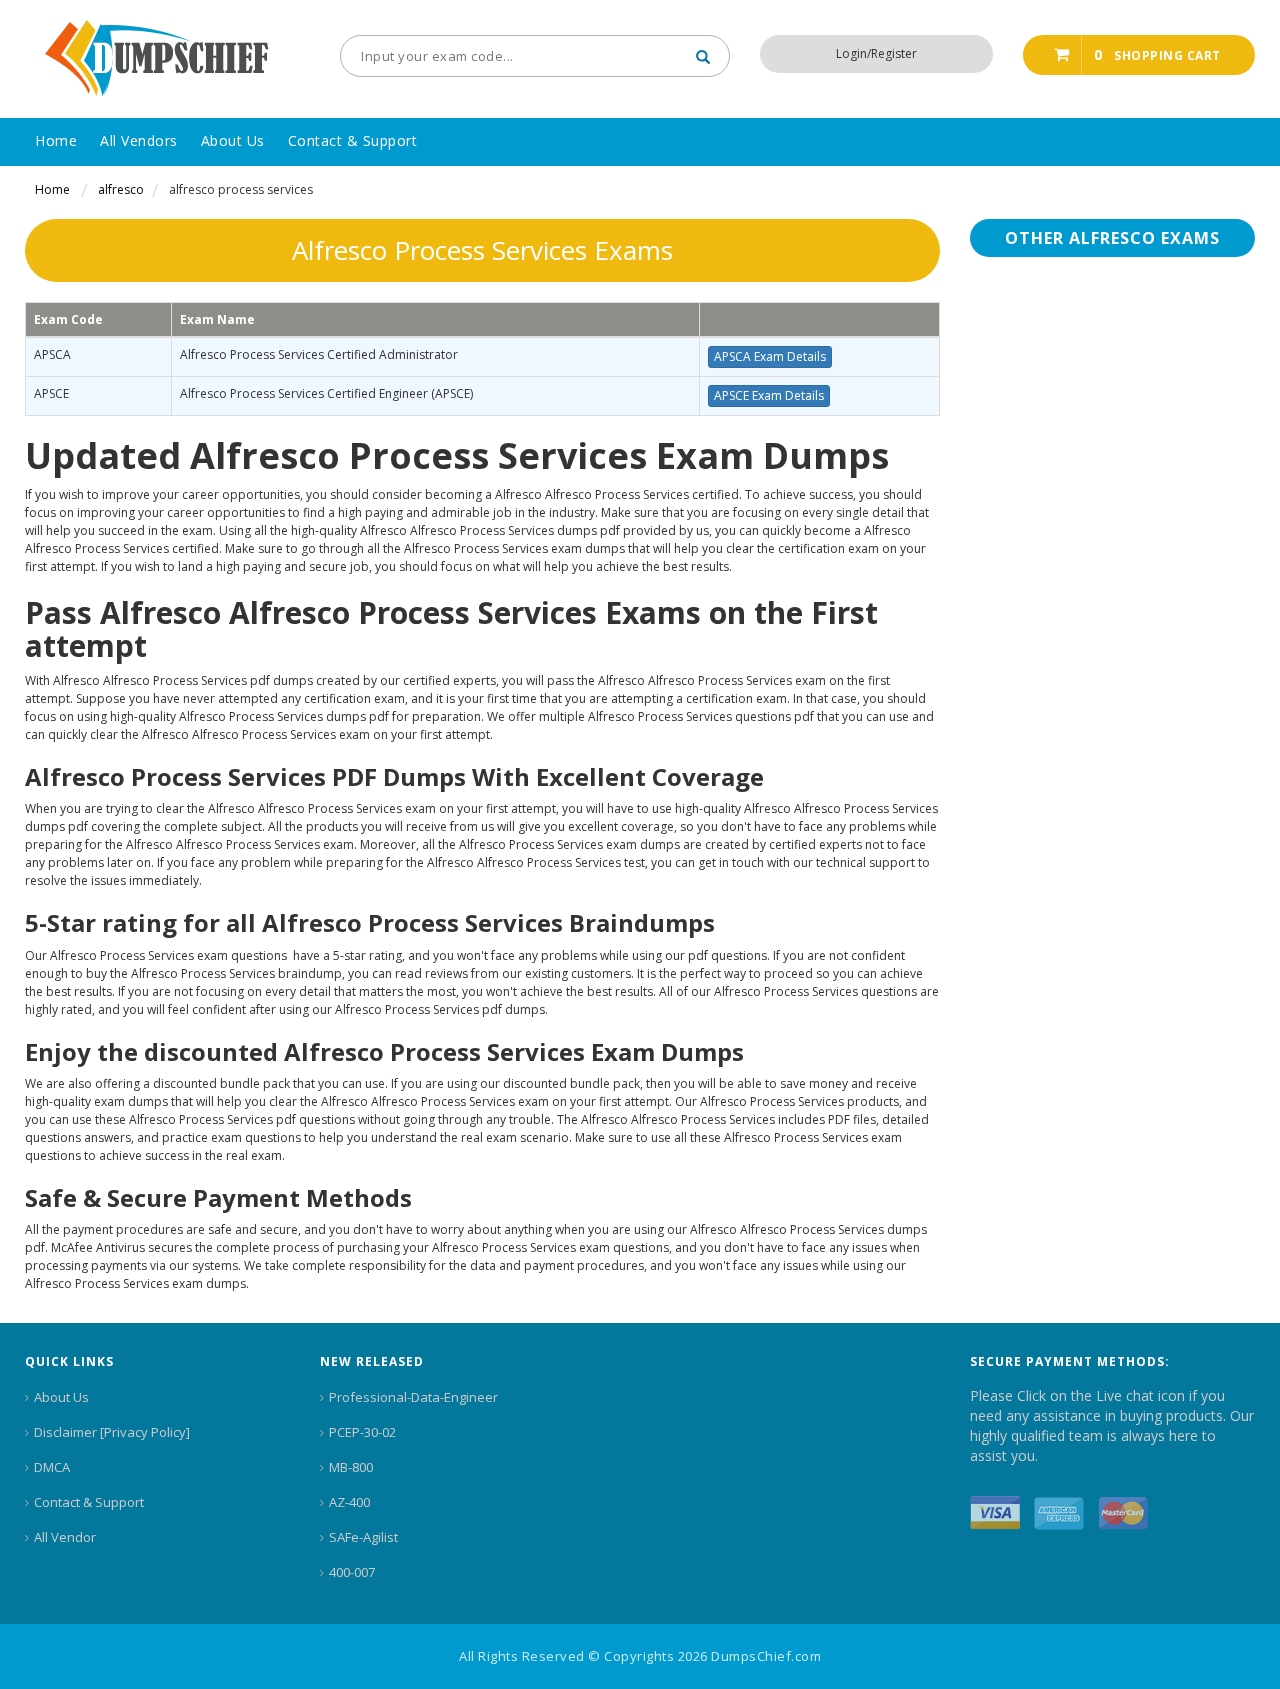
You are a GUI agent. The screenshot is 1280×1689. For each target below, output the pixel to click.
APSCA (52, 354)
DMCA (52, 1467)
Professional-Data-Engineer (413, 1397)
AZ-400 (349, 1502)
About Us (61, 1397)
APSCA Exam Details (770, 356)
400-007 (352, 1572)
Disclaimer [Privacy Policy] (112, 1432)
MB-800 (351, 1467)
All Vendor (65, 1537)
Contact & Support (89, 1502)
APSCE (51, 393)
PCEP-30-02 (362, 1432)
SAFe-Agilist (363, 1537)
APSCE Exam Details (769, 395)
